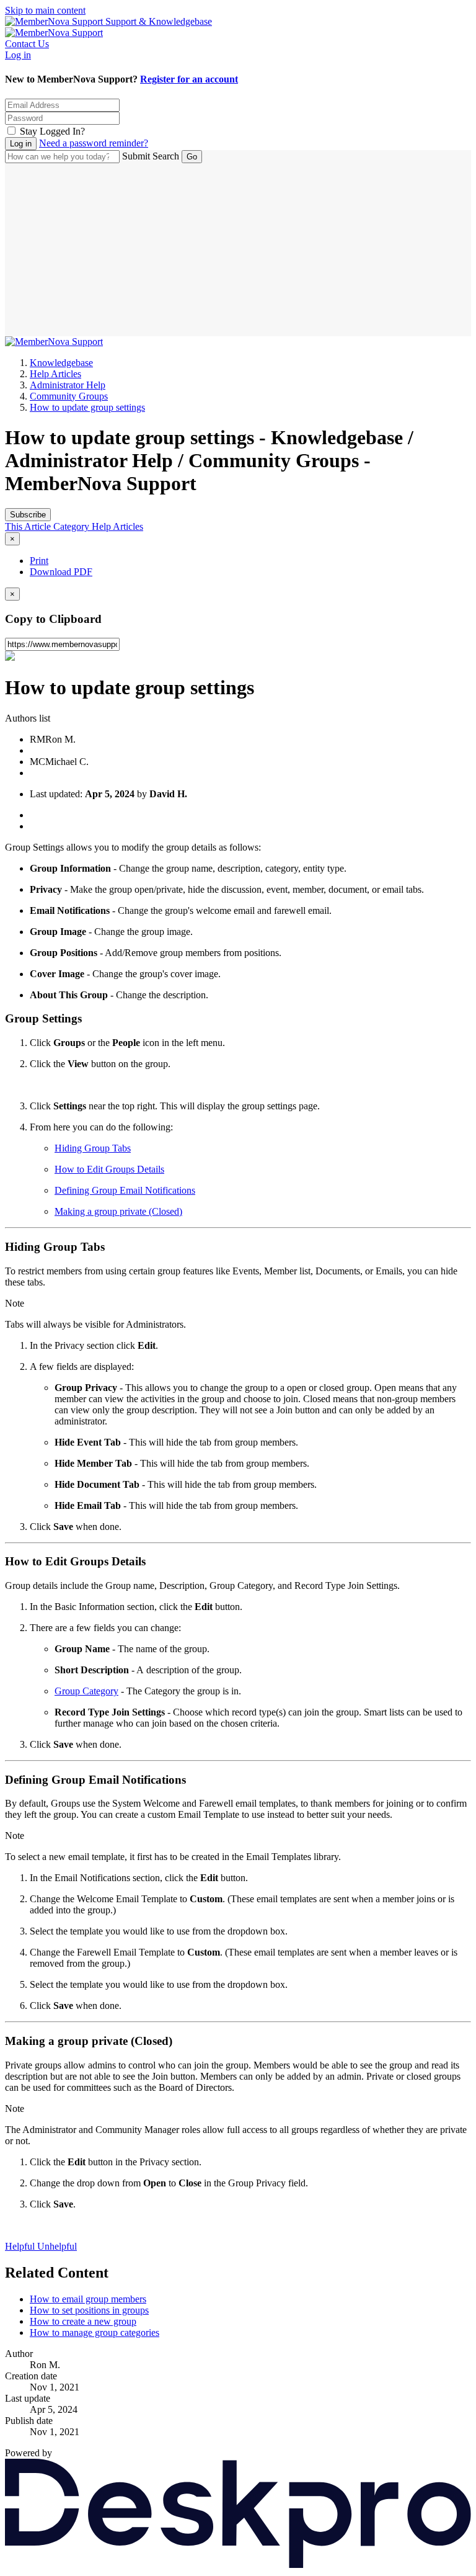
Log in (18, 55)
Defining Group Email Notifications (125, 1190)
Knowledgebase (61, 363)
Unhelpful (57, 2246)
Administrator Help (68, 385)
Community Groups (69, 396)
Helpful (21, 2246)
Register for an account (189, 79)
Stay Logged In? (52, 131)
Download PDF (61, 572)
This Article (29, 526)
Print (39, 561)
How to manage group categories (95, 2332)
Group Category (86, 1691)
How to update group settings (87, 407)
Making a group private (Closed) (118, 1211)
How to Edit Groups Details (109, 1169)
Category (73, 526)
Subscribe (28, 515)
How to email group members (88, 2299)
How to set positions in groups (89, 2310)
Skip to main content (45, 10)
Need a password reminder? (94, 143)
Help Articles (55, 374)
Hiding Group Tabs (93, 1148)
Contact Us (27, 44)
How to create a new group (83, 2321)
